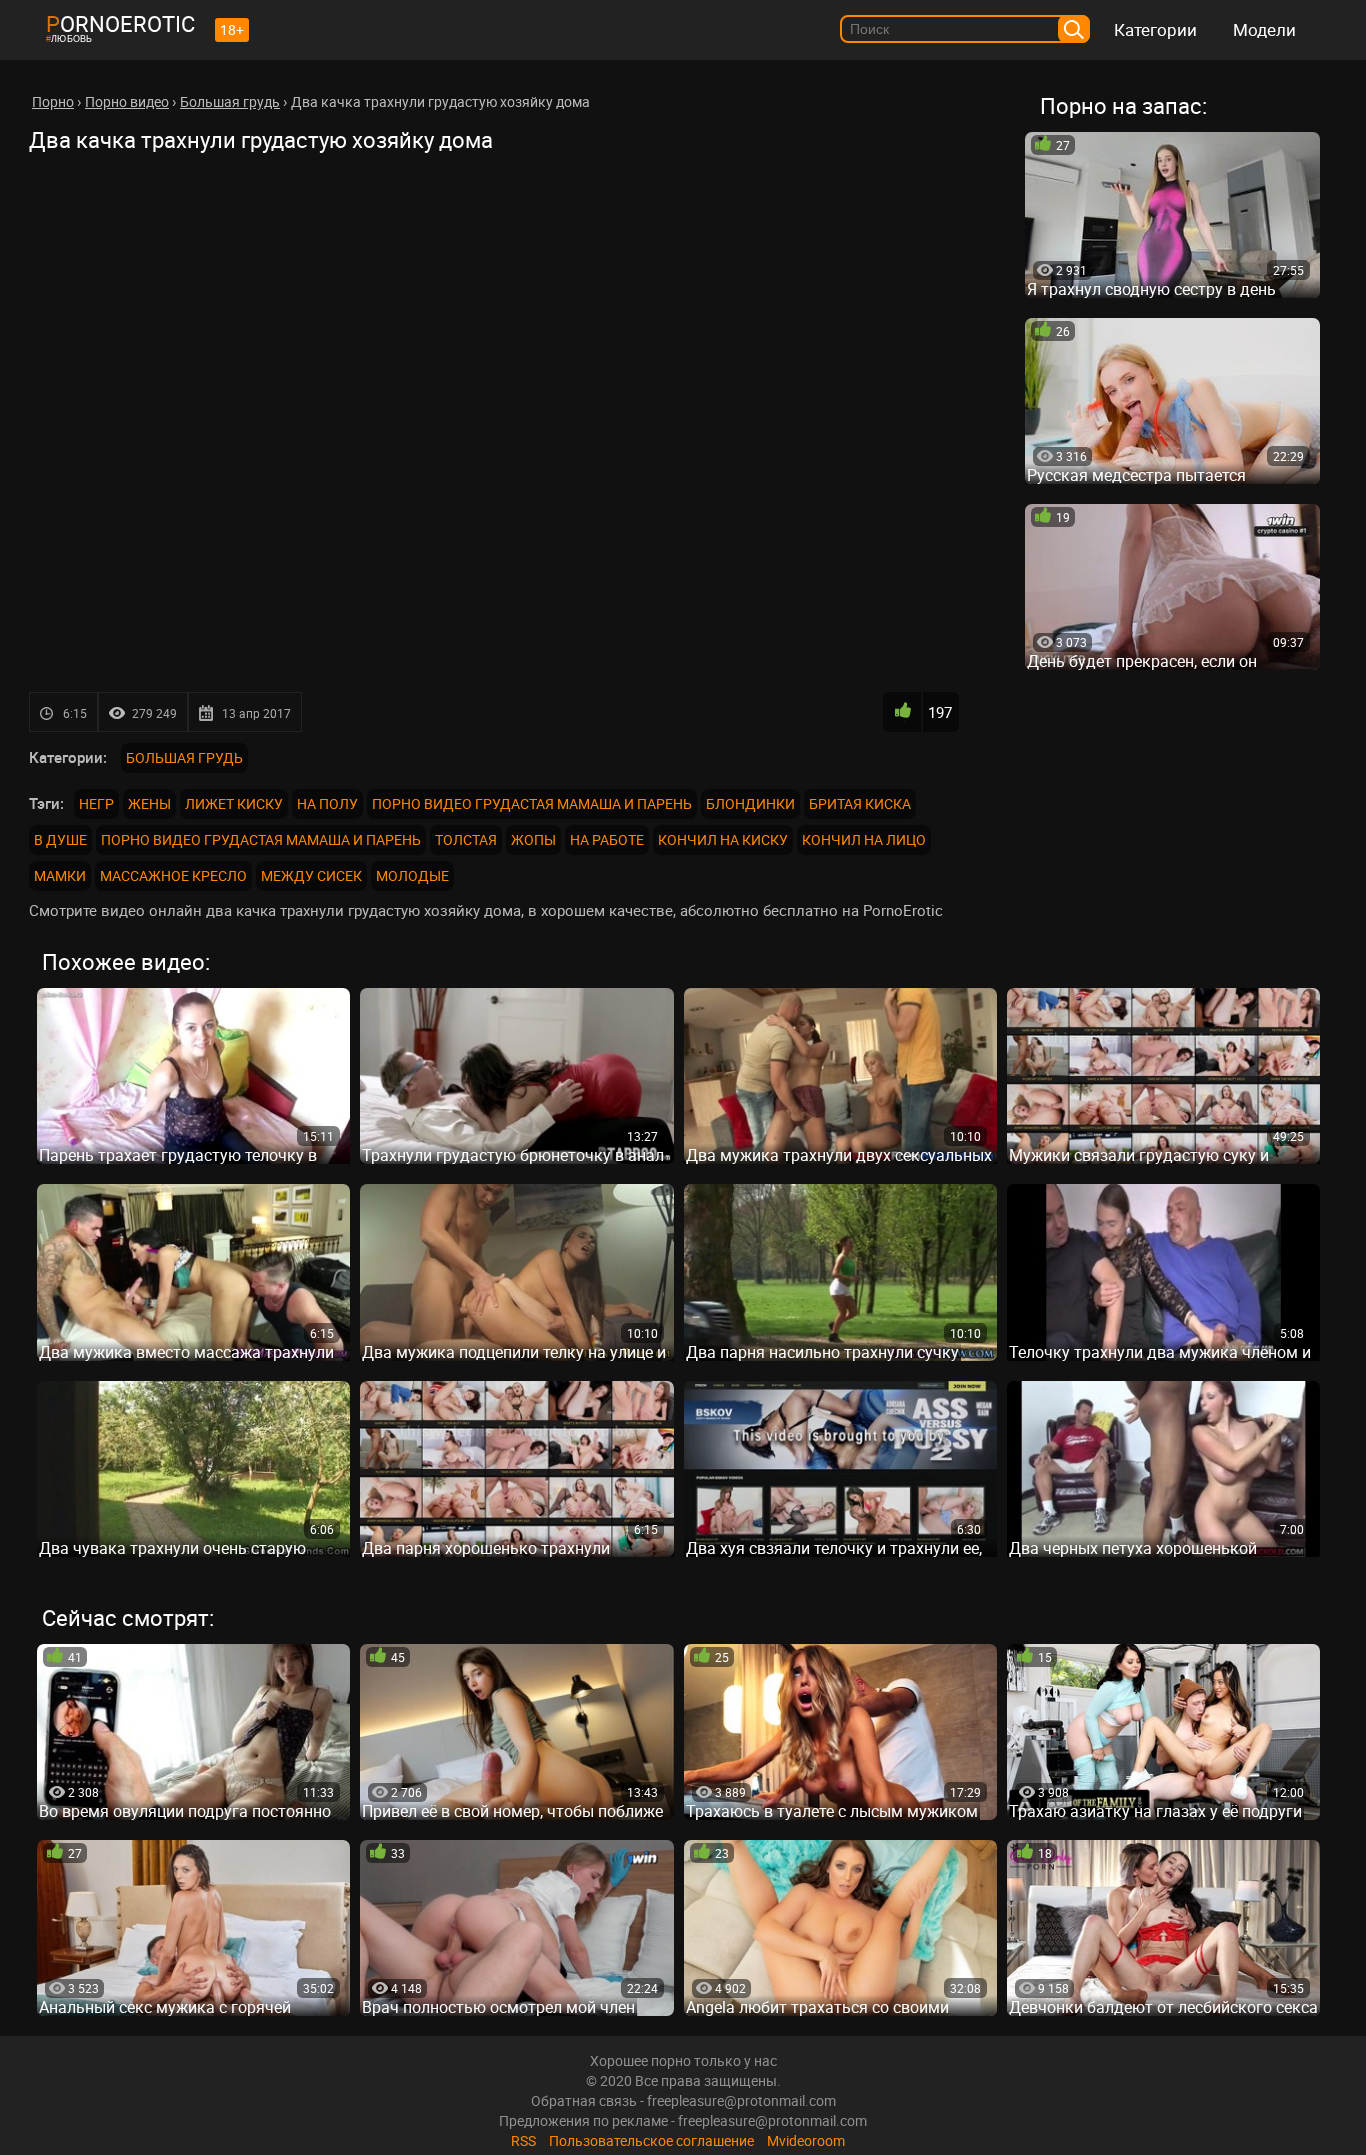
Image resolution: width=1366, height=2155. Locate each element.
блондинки (750, 803)
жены (149, 803)
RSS (523, 2140)
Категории (1155, 29)
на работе (607, 839)
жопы (533, 839)
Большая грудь (184, 757)
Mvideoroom (806, 2140)
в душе (60, 839)
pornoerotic (120, 23)
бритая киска (860, 803)
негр (96, 803)
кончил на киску (723, 839)
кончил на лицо (864, 839)
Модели (1264, 29)
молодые (412, 875)
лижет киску (234, 803)
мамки (60, 875)
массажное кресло (173, 875)
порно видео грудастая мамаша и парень (532, 803)
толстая (466, 839)
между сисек (311, 875)
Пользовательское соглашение (651, 2140)
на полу (327, 803)
